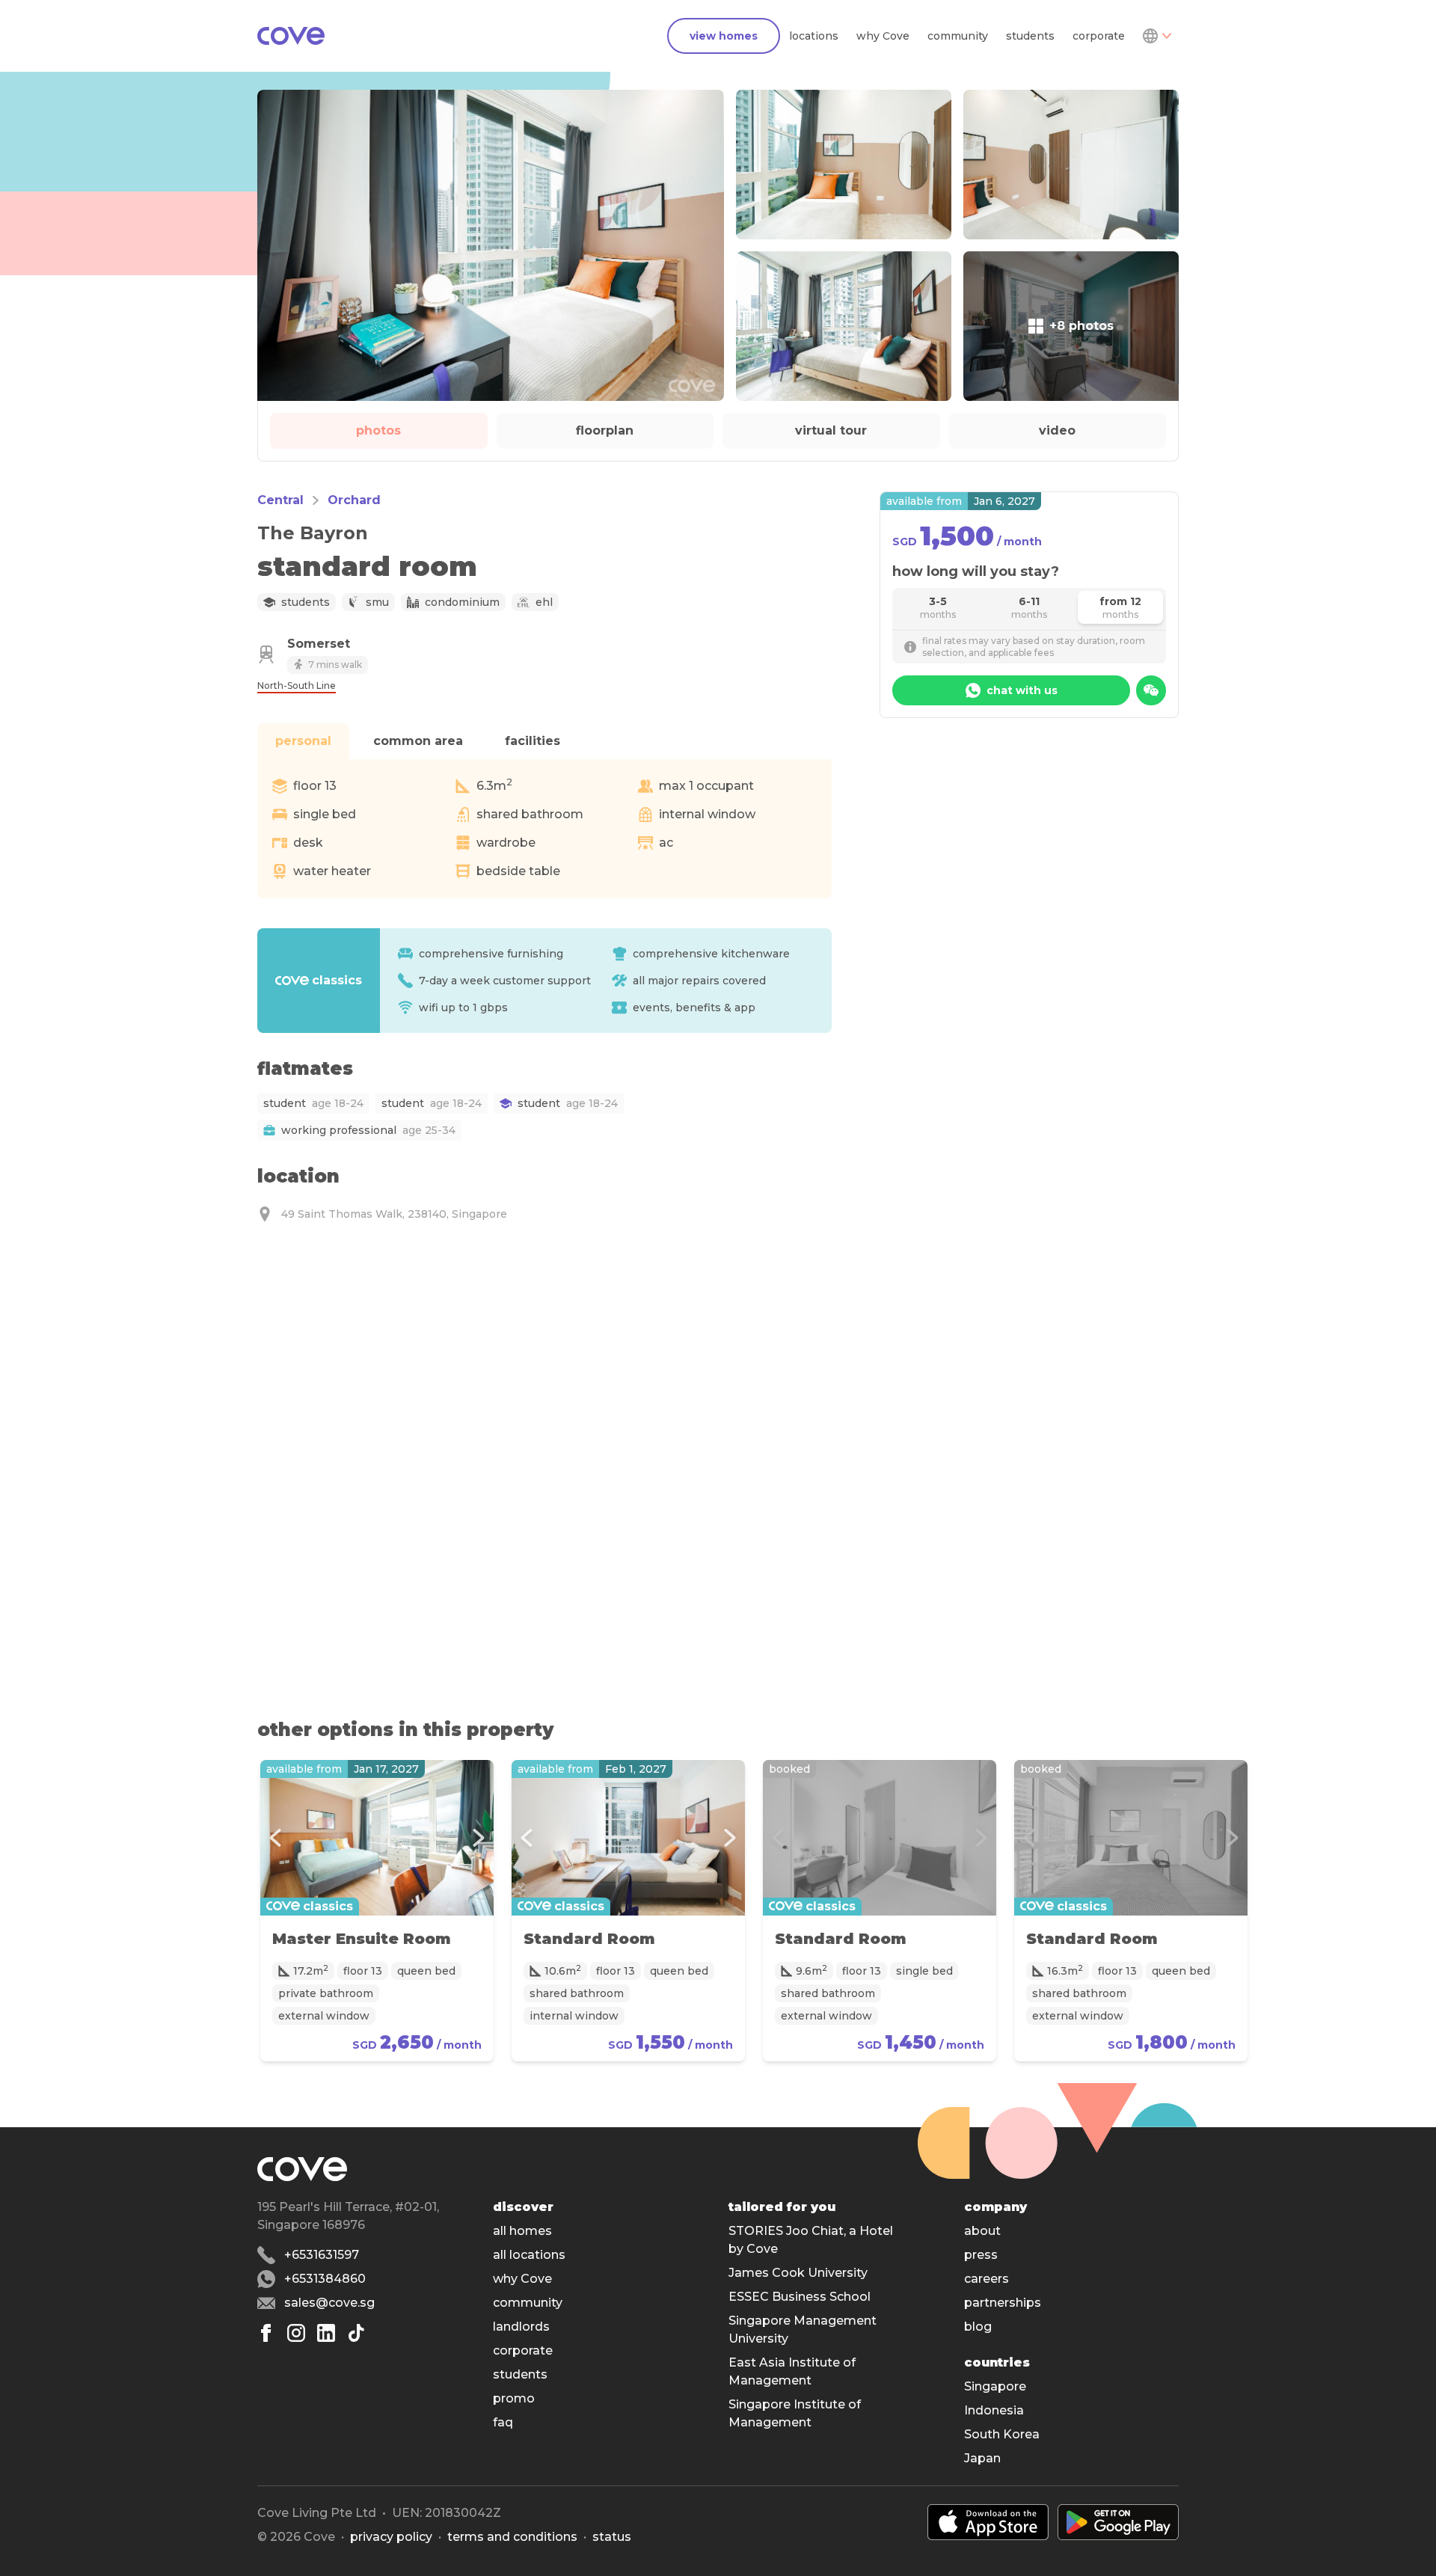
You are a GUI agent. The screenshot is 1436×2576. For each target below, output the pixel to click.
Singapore (995, 2386)
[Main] (291, 36)
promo (514, 2398)
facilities (533, 741)
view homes (724, 36)
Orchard (354, 500)
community (958, 36)
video (1057, 430)
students (1030, 36)
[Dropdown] (1156, 36)
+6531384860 (325, 2279)
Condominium (462, 602)
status (612, 2537)
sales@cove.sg (329, 2303)
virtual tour (831, 430)
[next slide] (479, 1838)
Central (280, 500)
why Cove (883, 36)
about (982, 2231)
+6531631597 (322, 2255)
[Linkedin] (326, 2333)
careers (987, 2279)
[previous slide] (275, 1838)
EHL (544, 602)
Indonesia (994, 2410)
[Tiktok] (356, 2333)
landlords (521, 2327)
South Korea (1002, 2434)
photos (378, 430)
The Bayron (313, 533)
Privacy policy (391, 2537)
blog (978, 2327)
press (981, 2255)
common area (418, 741)
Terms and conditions (512, 2537)
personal (303, 741)
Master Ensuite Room (362, 1939)
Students (306, 602)
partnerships (1003, 2303)
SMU (377, 602)
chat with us (1022, 690)
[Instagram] (296, 2333)
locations (814, 36)
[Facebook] (266, 2333)
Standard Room (589, 1939)
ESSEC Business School (800, 2297)
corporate (1099, 36)
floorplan (605, 430)
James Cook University (798, 2273)
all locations (529, 2255)
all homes (522, 2231)
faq (503, 2422)
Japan (982, 2458)
